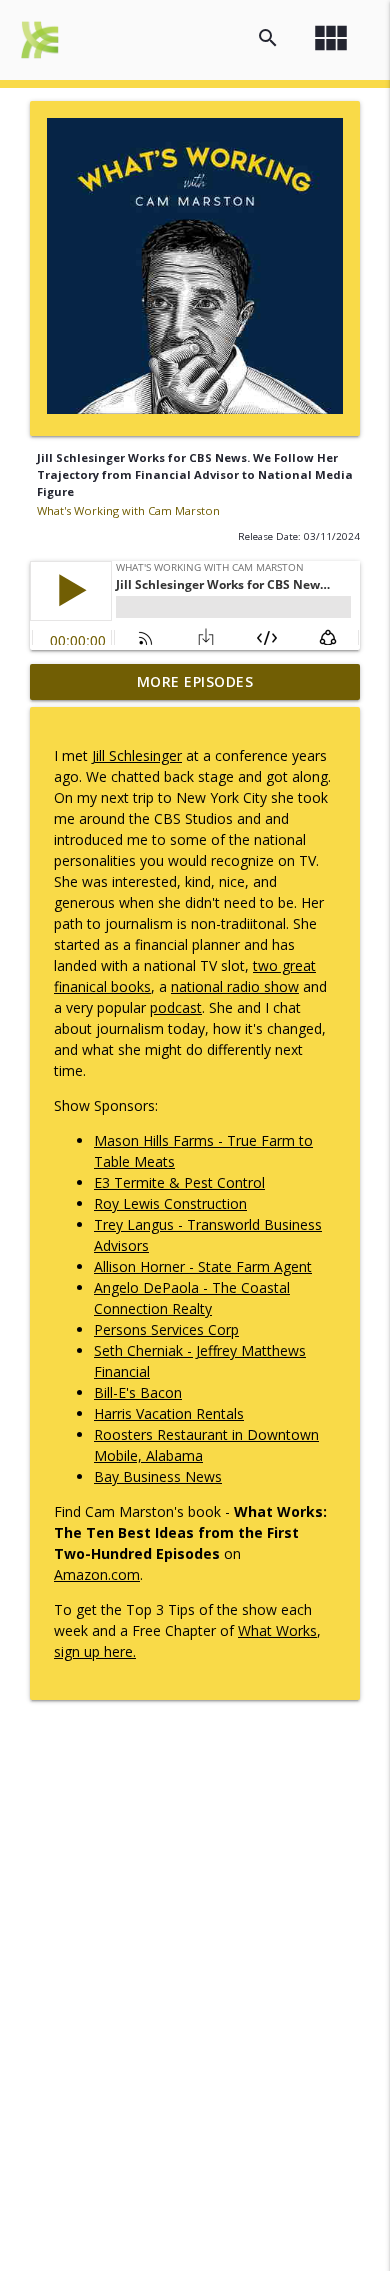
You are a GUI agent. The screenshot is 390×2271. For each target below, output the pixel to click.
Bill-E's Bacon (138, 1392)
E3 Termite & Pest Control (179, 1182)
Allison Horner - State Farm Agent (203, 1266)
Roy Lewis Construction (170, 1203)
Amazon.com (97, 1574)
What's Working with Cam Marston (128, 510)
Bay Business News (158, 1476)
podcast (176, 1007)
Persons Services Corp (166, 1329)
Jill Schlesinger (137, 755)
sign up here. (95, 1651)
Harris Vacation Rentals (169, 1413)
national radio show (235, 986)
